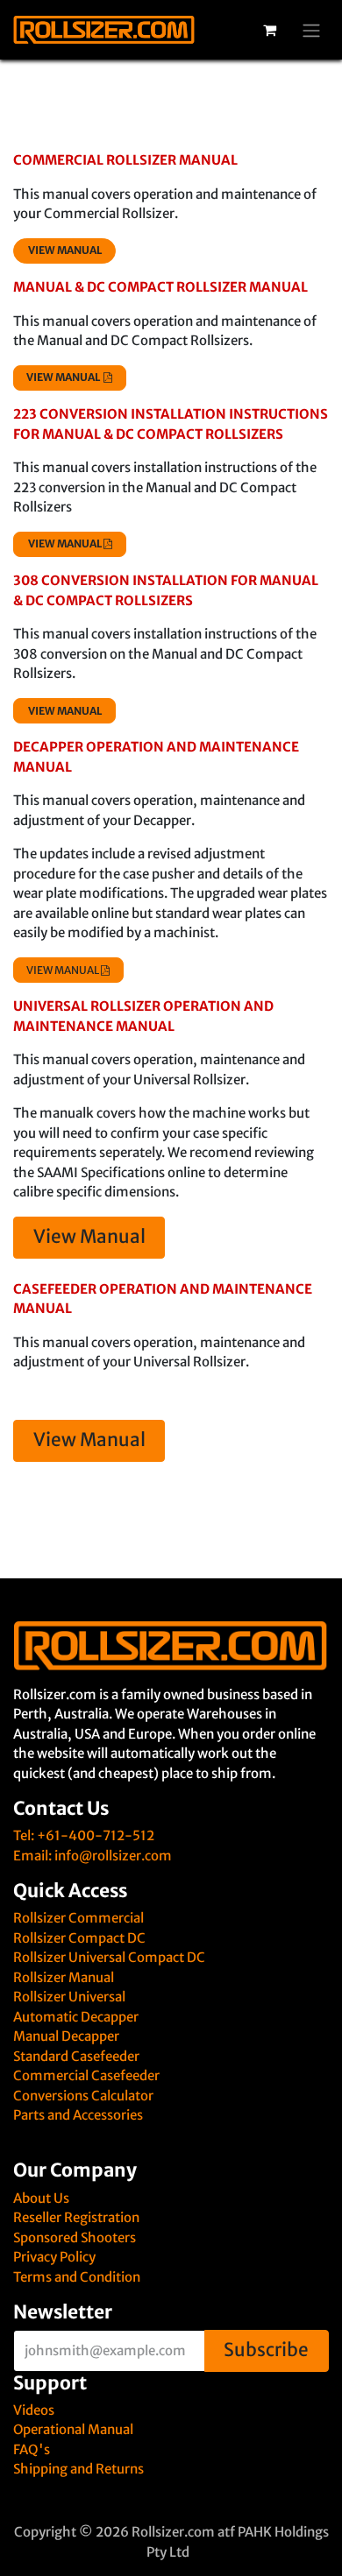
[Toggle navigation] (311, 30)
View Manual (89, 1237)
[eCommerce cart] (269, 30)
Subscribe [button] (266, 2350)
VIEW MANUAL (64, 970)
